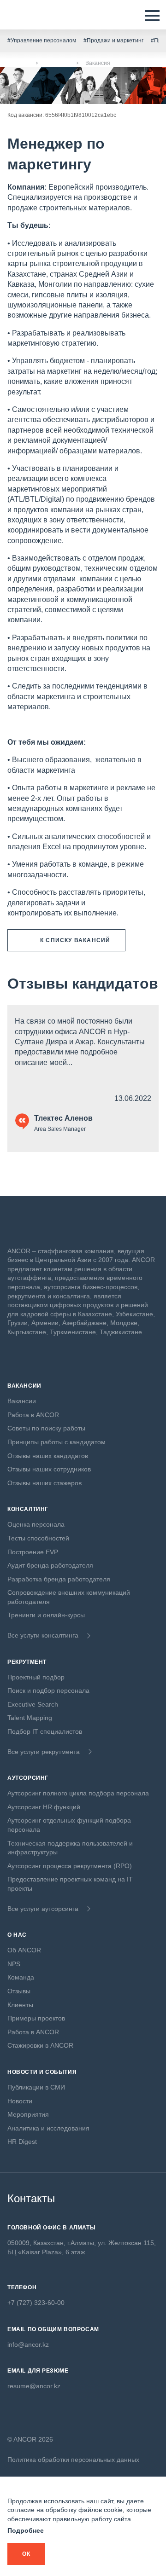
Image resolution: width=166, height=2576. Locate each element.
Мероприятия (28, 2114)
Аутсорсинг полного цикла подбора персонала (78, 1793)
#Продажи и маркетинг (113, 41)
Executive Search (33, 1704)
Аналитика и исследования (48, 2128)
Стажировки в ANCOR (40, 2045)
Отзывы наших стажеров (44, 1483)
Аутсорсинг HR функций (44, 1807)
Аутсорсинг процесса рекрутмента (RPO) (70, 1866)
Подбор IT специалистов (45, 1731)
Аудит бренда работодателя (50, 1565)
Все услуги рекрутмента (44, 1752)
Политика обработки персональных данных (73, 2460)
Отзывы (19, 1991)
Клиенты (20, 2005)
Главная (18, 63)
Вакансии (57, 63)
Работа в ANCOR (33, 1415)
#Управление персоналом (42, 41)
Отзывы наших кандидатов (48, 1456)
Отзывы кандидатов (83, 984)
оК (26, 2554)
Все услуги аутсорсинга (43, 1909)
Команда (21, 1977)
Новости (20, 2101)
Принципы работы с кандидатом (56, 1442)
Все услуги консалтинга (43, 1635)
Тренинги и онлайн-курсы (46, 1615)
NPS (14, 1964)
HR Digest (22, 2142)
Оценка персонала (36, 1524)
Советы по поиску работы (46, 1428)
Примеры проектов (36, 2018)
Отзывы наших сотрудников (49, 1469)
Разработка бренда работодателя (59, 1579)
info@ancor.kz (28, 2344)
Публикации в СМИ (36, 2087)
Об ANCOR (24, 1950)
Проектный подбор (36, 1677)
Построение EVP (33, 1552)
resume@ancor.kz (34, 2386)
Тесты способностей (38, 1538)
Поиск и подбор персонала (48, 1690)
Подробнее (26, 2530)
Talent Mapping (30, 1718)
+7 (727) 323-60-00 (36, 2303)
